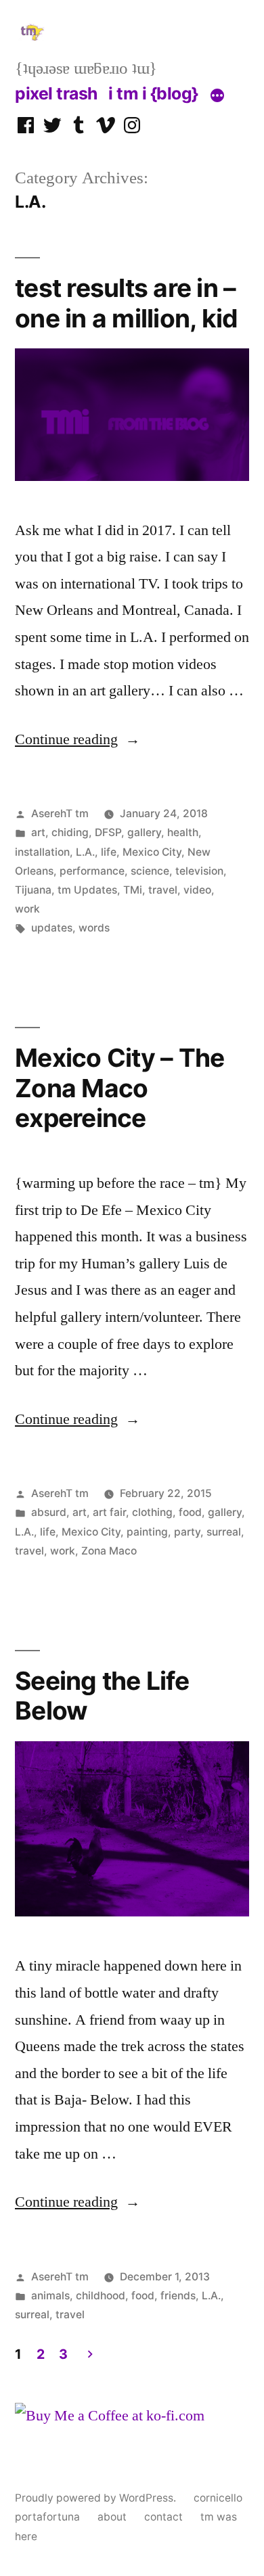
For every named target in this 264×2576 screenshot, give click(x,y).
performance (92, 871)
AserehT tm (60, 813)
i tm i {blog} (153, 93)
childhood (101, 2296)
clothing (152, 1512)
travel (163, 890)
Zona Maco (109, 1551)
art (38, 832)
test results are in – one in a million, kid (126, 303)
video (197, 890)
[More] (217, 96)
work (27, 909)
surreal (224, 1532)
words (94, 928)
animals (50, 2296)
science (150, 871)
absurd (49, 1512)
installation (42, 852)
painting (147, 1532)
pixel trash (56, 93)
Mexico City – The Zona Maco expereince (119, 1088)
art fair (109, 1512)
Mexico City (152, 852)
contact (163, 2517)
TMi (133, 890)
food (190, 1512)
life (109, 852)
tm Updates (87, 890)
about (112, 2517)
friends (178, 2296)
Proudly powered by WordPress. (97, 2498)
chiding (70, 832)
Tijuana (33, 890)
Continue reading (78, 739)
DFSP (108, 832)
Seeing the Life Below (102, 1696)
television (199, 871)
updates (52, 928)
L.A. (85, 852)
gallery (144, 832)
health (183, 832)
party (187, 1532)
